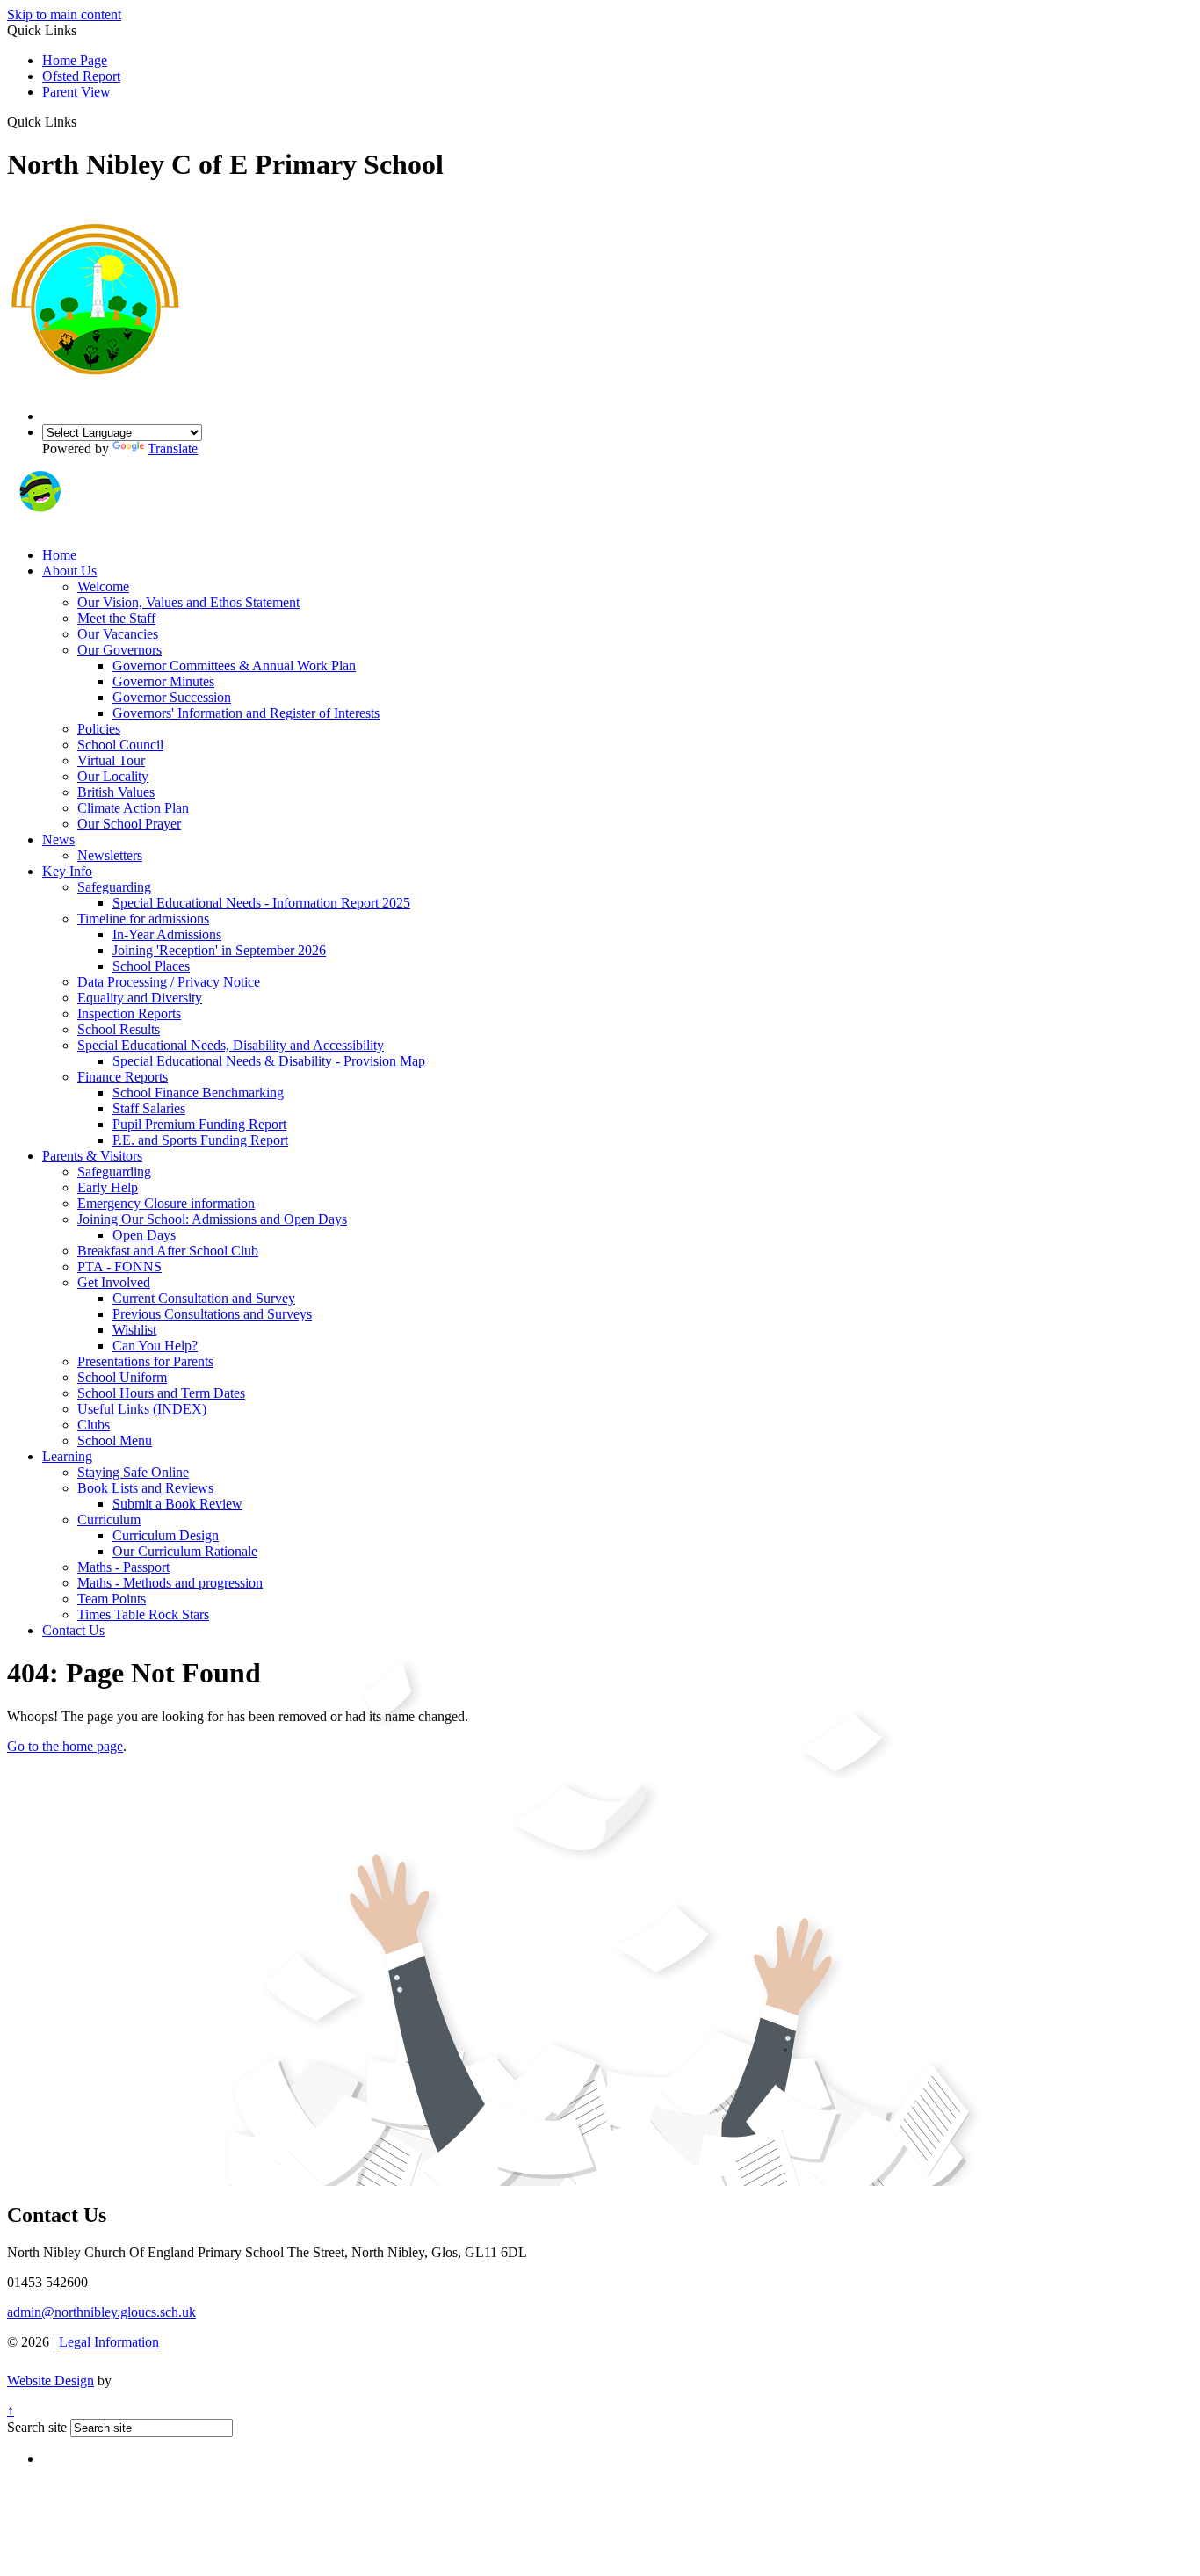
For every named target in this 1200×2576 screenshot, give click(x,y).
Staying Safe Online (133, 1472)
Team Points (112, 1599)
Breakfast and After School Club (168, 1251)
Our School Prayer (129, 824)
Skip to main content (64, 14)
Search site (37, 2427)
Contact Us (73, 1630)
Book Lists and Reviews (145, 1488)
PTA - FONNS (119, 1266)
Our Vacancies (118, 634)
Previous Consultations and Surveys (212, 1314)
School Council (120, 745)
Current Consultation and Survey (204, 1298)
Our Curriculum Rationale (185, 1551)
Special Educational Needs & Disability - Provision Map (269, 1061)
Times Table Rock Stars (143, 1614)
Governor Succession (172, 697)
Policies (99, 729)
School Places (151, 966)
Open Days (144, 1235)
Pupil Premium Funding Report (199, 1124)
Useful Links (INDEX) (142, 1409)
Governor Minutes (163, 681)
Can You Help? (155, 1346)
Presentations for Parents (145, 1361)
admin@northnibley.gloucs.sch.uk (101, 2312)
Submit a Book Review (177, 1504)
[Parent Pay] (101, 525)
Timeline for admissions (143, 919)
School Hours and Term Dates (161, 1393)
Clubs (94, 1425)
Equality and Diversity (140, 998)
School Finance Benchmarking (198, 1093)
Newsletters (110, 855)
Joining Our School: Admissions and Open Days (212, 1219)
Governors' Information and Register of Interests (246, 713)
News (58, 839)
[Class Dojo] (40, 525)
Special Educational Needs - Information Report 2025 (261, 903)
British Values (116, 792)
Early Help (108, 1187)
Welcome (103, 586)
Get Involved (114, 1282)
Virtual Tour (111, 760)
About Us (69, 571)
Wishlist (134, 1330)
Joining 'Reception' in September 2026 (219, 950)
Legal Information (109, 2342)
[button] (83, 121)
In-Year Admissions (167, 934)
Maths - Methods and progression (170, 1583)
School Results (119, 1029)
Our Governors (119, 650)
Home (59, 555)
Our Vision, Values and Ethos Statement (188, 602)
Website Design (51, 2381)
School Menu (115, 1440)
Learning (67, 1456)
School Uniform (122, 1377)
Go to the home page (65, 1746)
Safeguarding (114, 887)
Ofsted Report (81, 76)
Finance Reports (123, 1077)
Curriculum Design (166, 1535)
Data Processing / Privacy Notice (169, 982)
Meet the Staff (116, 618)
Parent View (76, 92)
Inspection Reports (129, 1013)
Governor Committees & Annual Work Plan (234, 666)
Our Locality (113, 776)
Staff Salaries (149, 1108)
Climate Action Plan (133, 808)
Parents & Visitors (92, 1156)
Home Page (75, 60)
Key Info (67, 871)
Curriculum (109, 1520)
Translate (173, 449)
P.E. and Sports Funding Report (200, 1140)
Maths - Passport (123, 1567)
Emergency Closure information (166, 1203)
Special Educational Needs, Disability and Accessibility (231, 1045)
